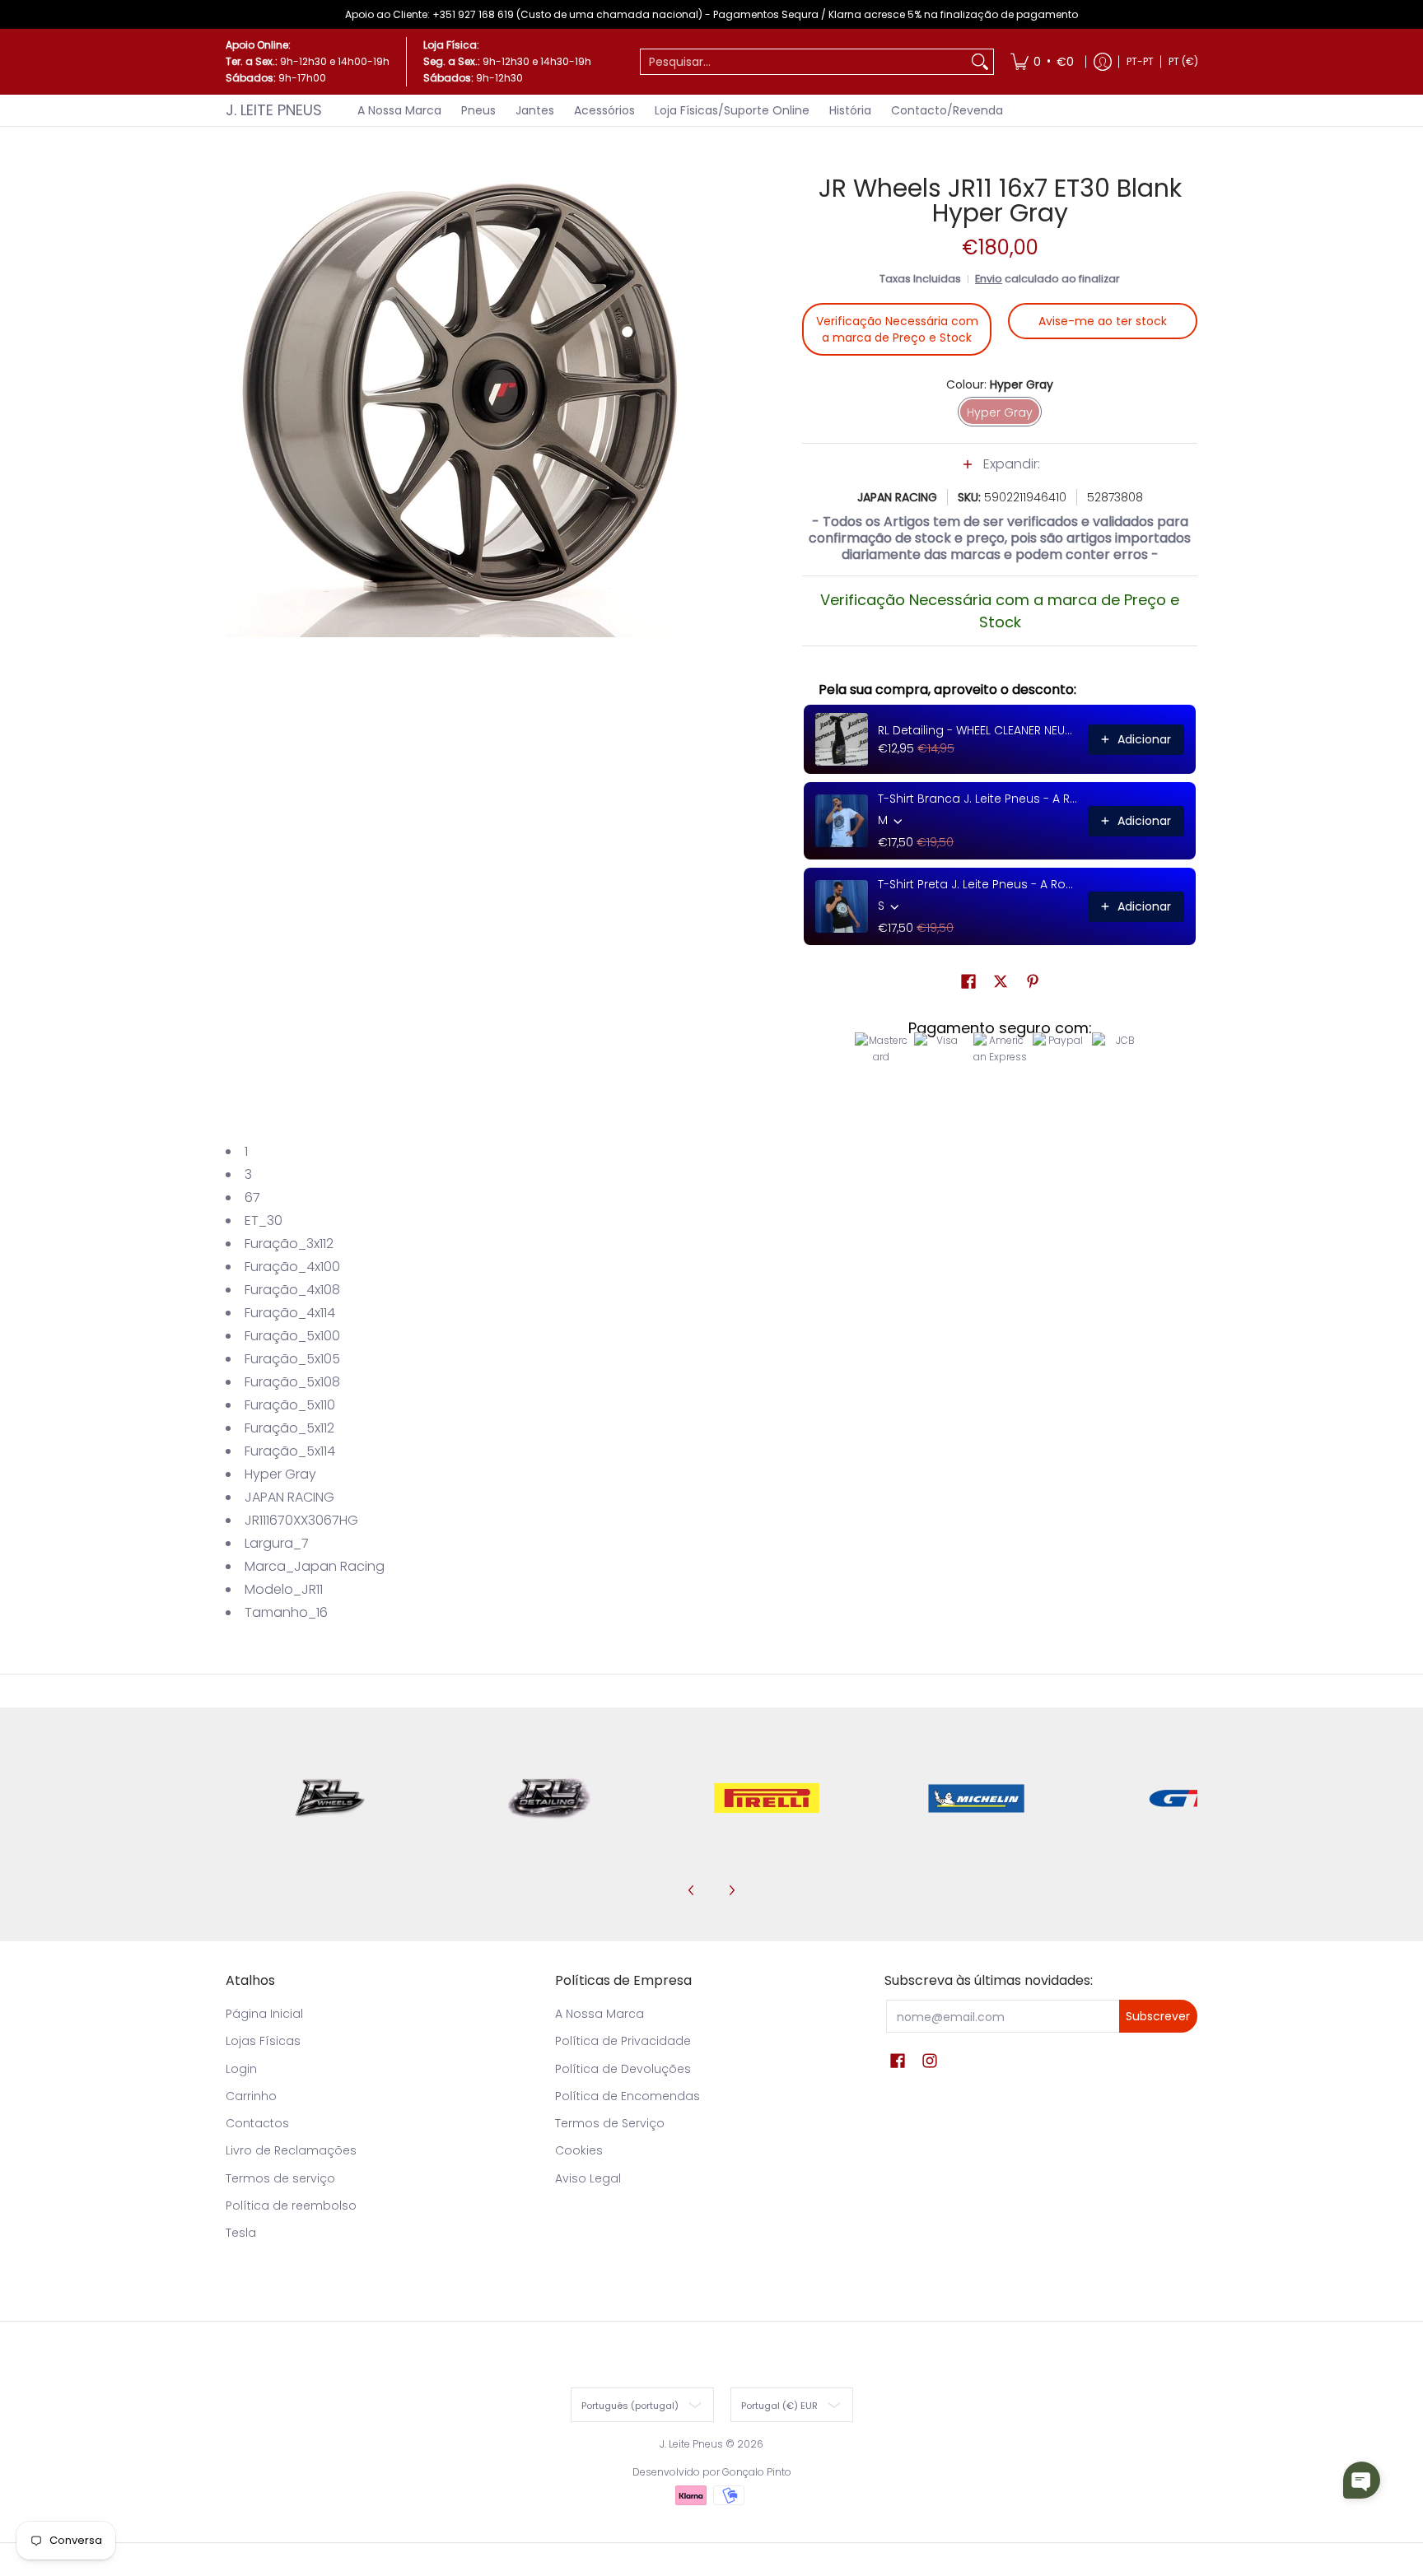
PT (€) (1183, 61)
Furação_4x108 (292, 1290)
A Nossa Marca (600, 2014)
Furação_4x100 (292, 1267)
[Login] (1103, 62)
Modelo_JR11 (284, 1589)
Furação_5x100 (292, 1336)
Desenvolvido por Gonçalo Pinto (712, 2472)
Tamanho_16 (286, 1612)
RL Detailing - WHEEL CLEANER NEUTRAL (978, 730)
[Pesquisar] (980, 62)
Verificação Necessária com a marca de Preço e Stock (897, 329)
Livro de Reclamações (291, 2150)
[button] (1000, 473)
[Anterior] (692, 1890)
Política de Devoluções (623, 2069)
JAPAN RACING (897, 497)
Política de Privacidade (623, 2041)
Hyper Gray (280, 1474)
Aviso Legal (588, 2178)
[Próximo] (731, 1890)
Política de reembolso (291, 2206)
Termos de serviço (280, 2178)
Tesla (241, 2233)
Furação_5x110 (290, 1405)
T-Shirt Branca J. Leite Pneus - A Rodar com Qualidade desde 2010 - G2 (978, 799)
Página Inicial (264, 2014)
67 (252, 1197)
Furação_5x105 (292, 1359)
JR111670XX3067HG (301, 1520)
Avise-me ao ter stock (1103, 321)
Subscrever (1158, 2016)
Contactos (257, 2123)
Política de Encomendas (628, 2096)
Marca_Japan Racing (315, 1566)
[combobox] (804, 62)
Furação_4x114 (290, 1313)
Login (241, 2069)
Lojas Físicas (263, 2041)
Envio (989, 279)
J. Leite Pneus (274, 110)
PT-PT (1140, 61)
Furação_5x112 (289, 1428)
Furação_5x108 (292, 1382)
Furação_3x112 (289, 1244)
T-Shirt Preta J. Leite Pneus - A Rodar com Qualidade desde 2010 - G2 (978, 884)
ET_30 (264, 1220)
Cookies (579, 2150)
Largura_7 (277, 1543)
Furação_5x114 (290, 1451)
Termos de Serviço (610, 2123)
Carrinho (251, 2096)
